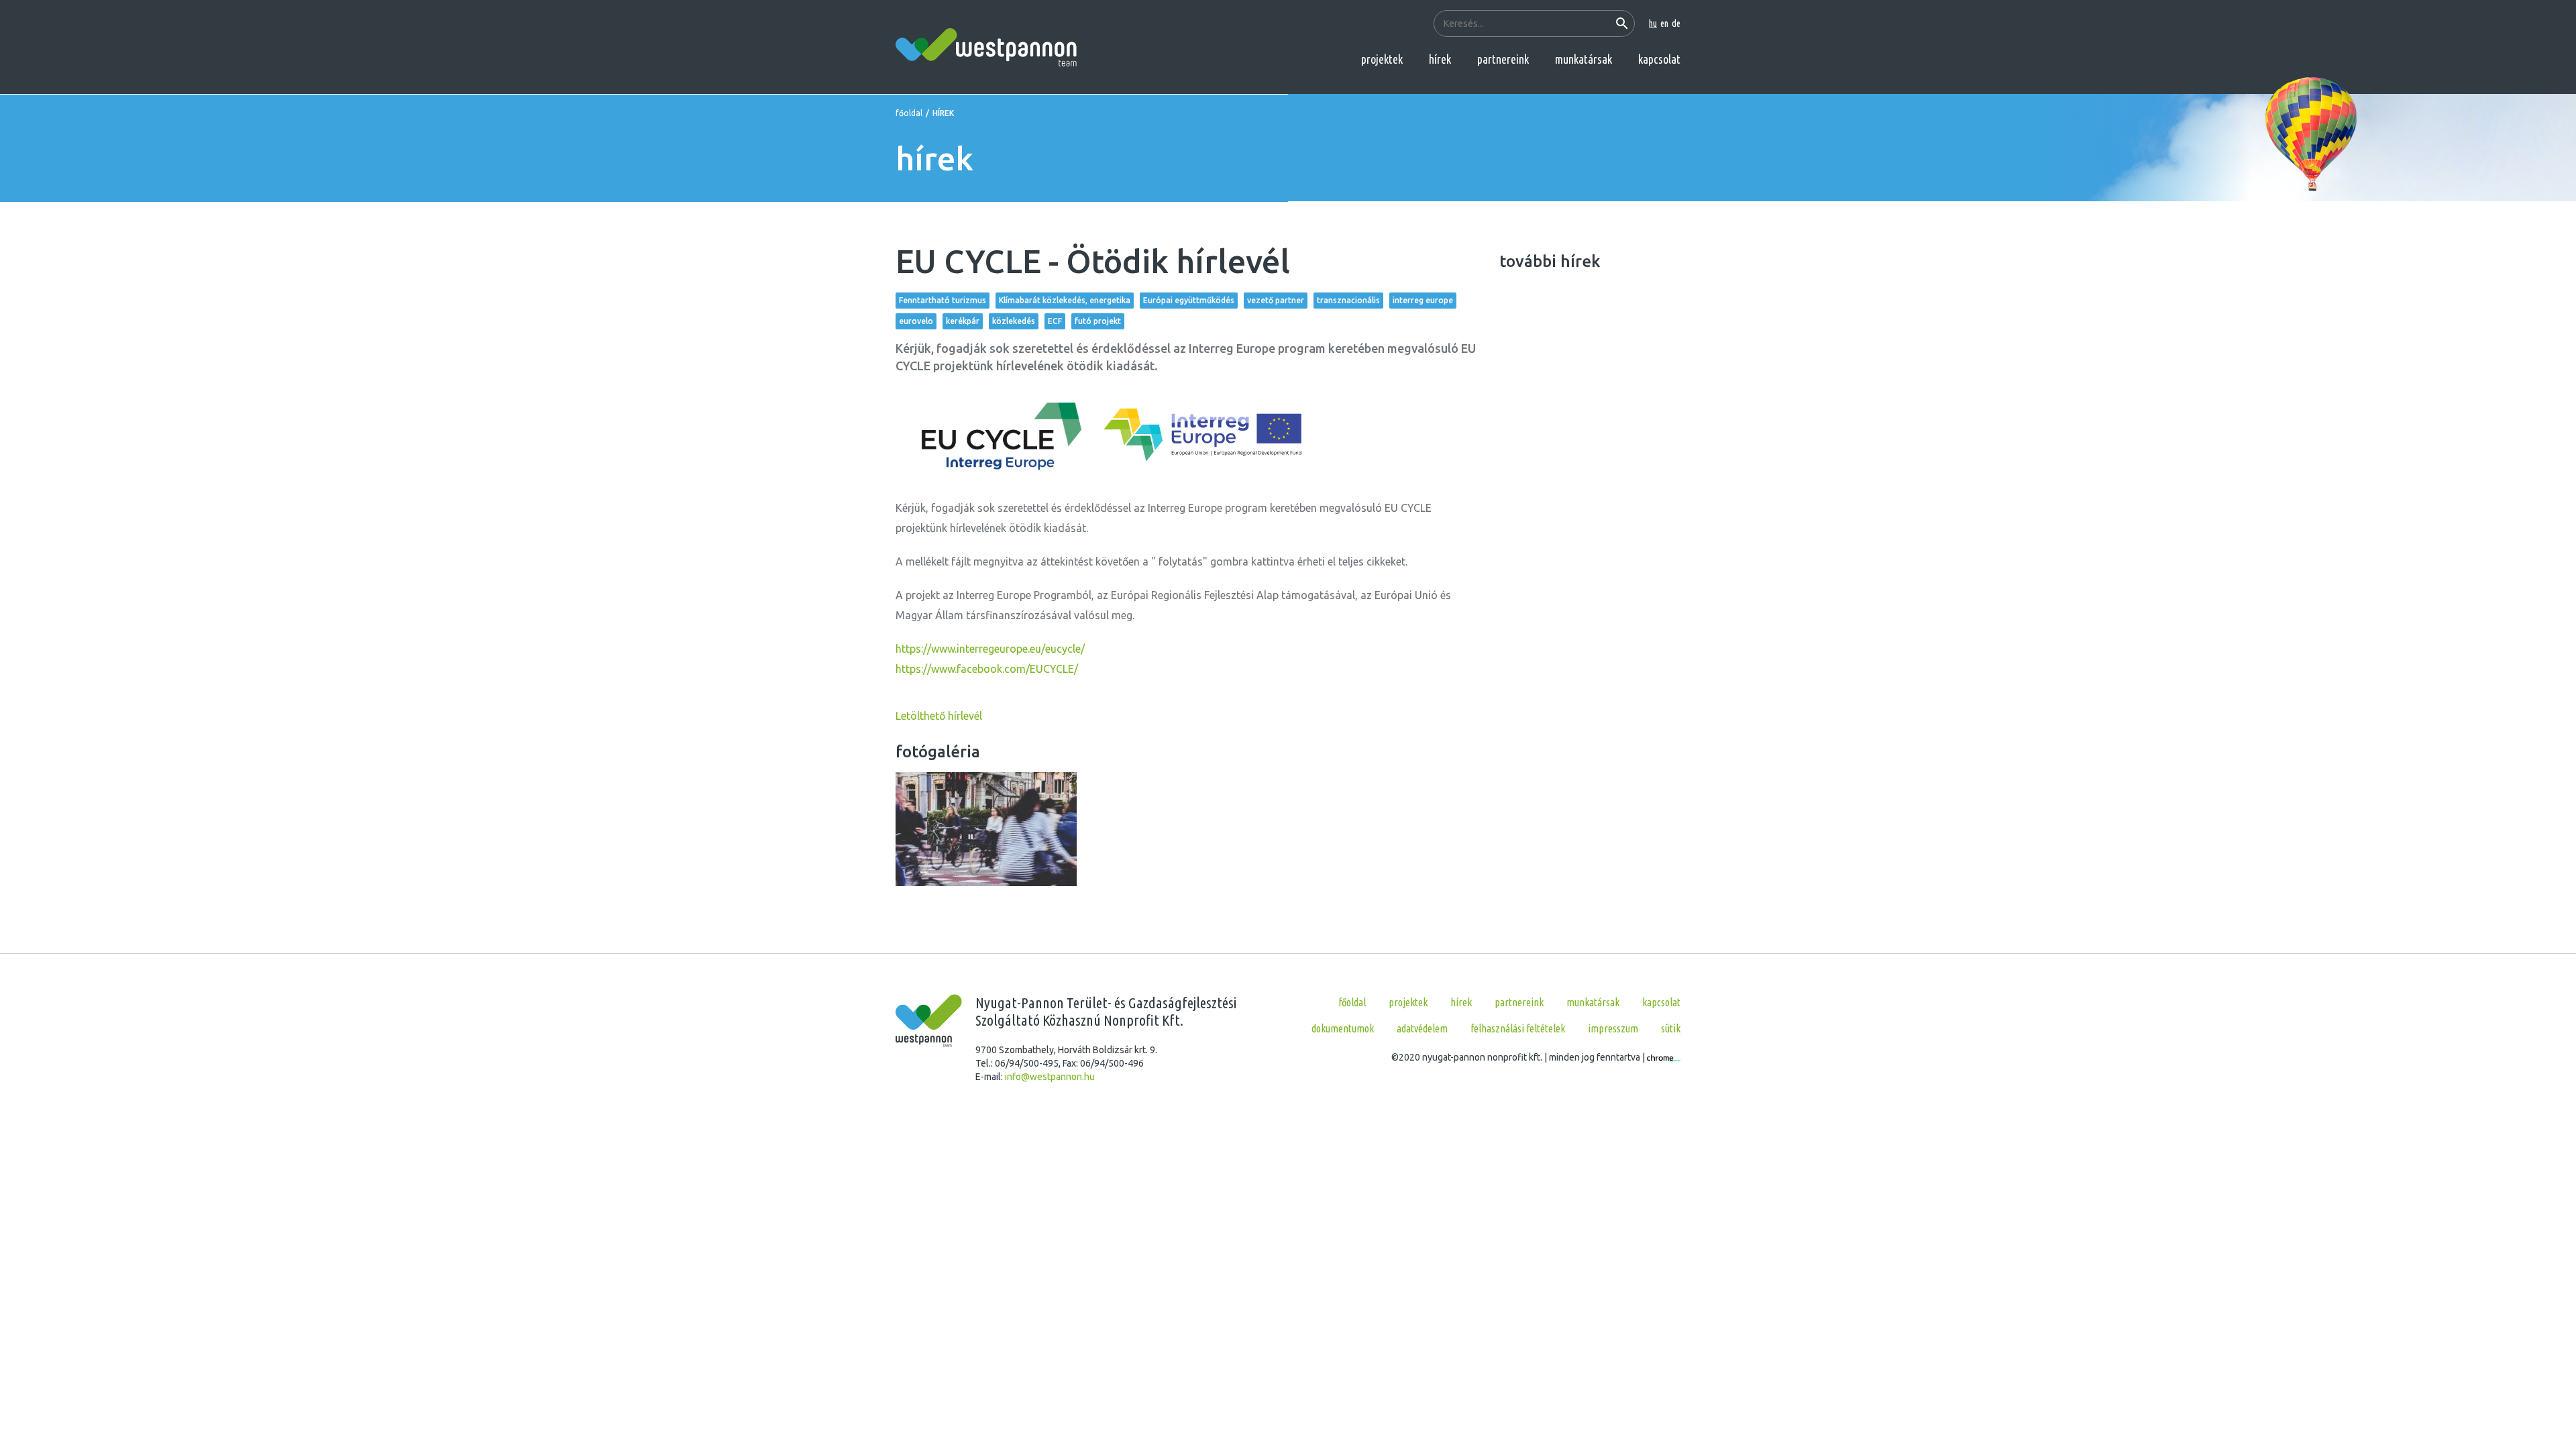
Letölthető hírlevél (939, 716)
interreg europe (1423, 300)
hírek (1440, 59)
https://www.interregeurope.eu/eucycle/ (990, 649)
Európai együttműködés (1189, 300)
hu (1653, 23)
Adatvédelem (1422, 1028)
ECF (1055, 321)
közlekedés (1014, 321)
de (1676, 23)
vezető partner (1276, 300)
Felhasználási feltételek (1518, 1028)
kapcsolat (1659, 59)
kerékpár (963, 321)
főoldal (909, 113)
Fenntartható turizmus (943, 300)
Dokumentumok (1343, 1028)
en (1664, 23)
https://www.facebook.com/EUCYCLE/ (987, 669)
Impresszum (1613, 1028)
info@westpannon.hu (1050, 1077)
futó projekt (1098, 321)
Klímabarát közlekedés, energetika (1065, 300)
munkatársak (1584, 59)
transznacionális (1348, 300)
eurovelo (916, 321)
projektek (1382, 59)
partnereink (1503, 59)
